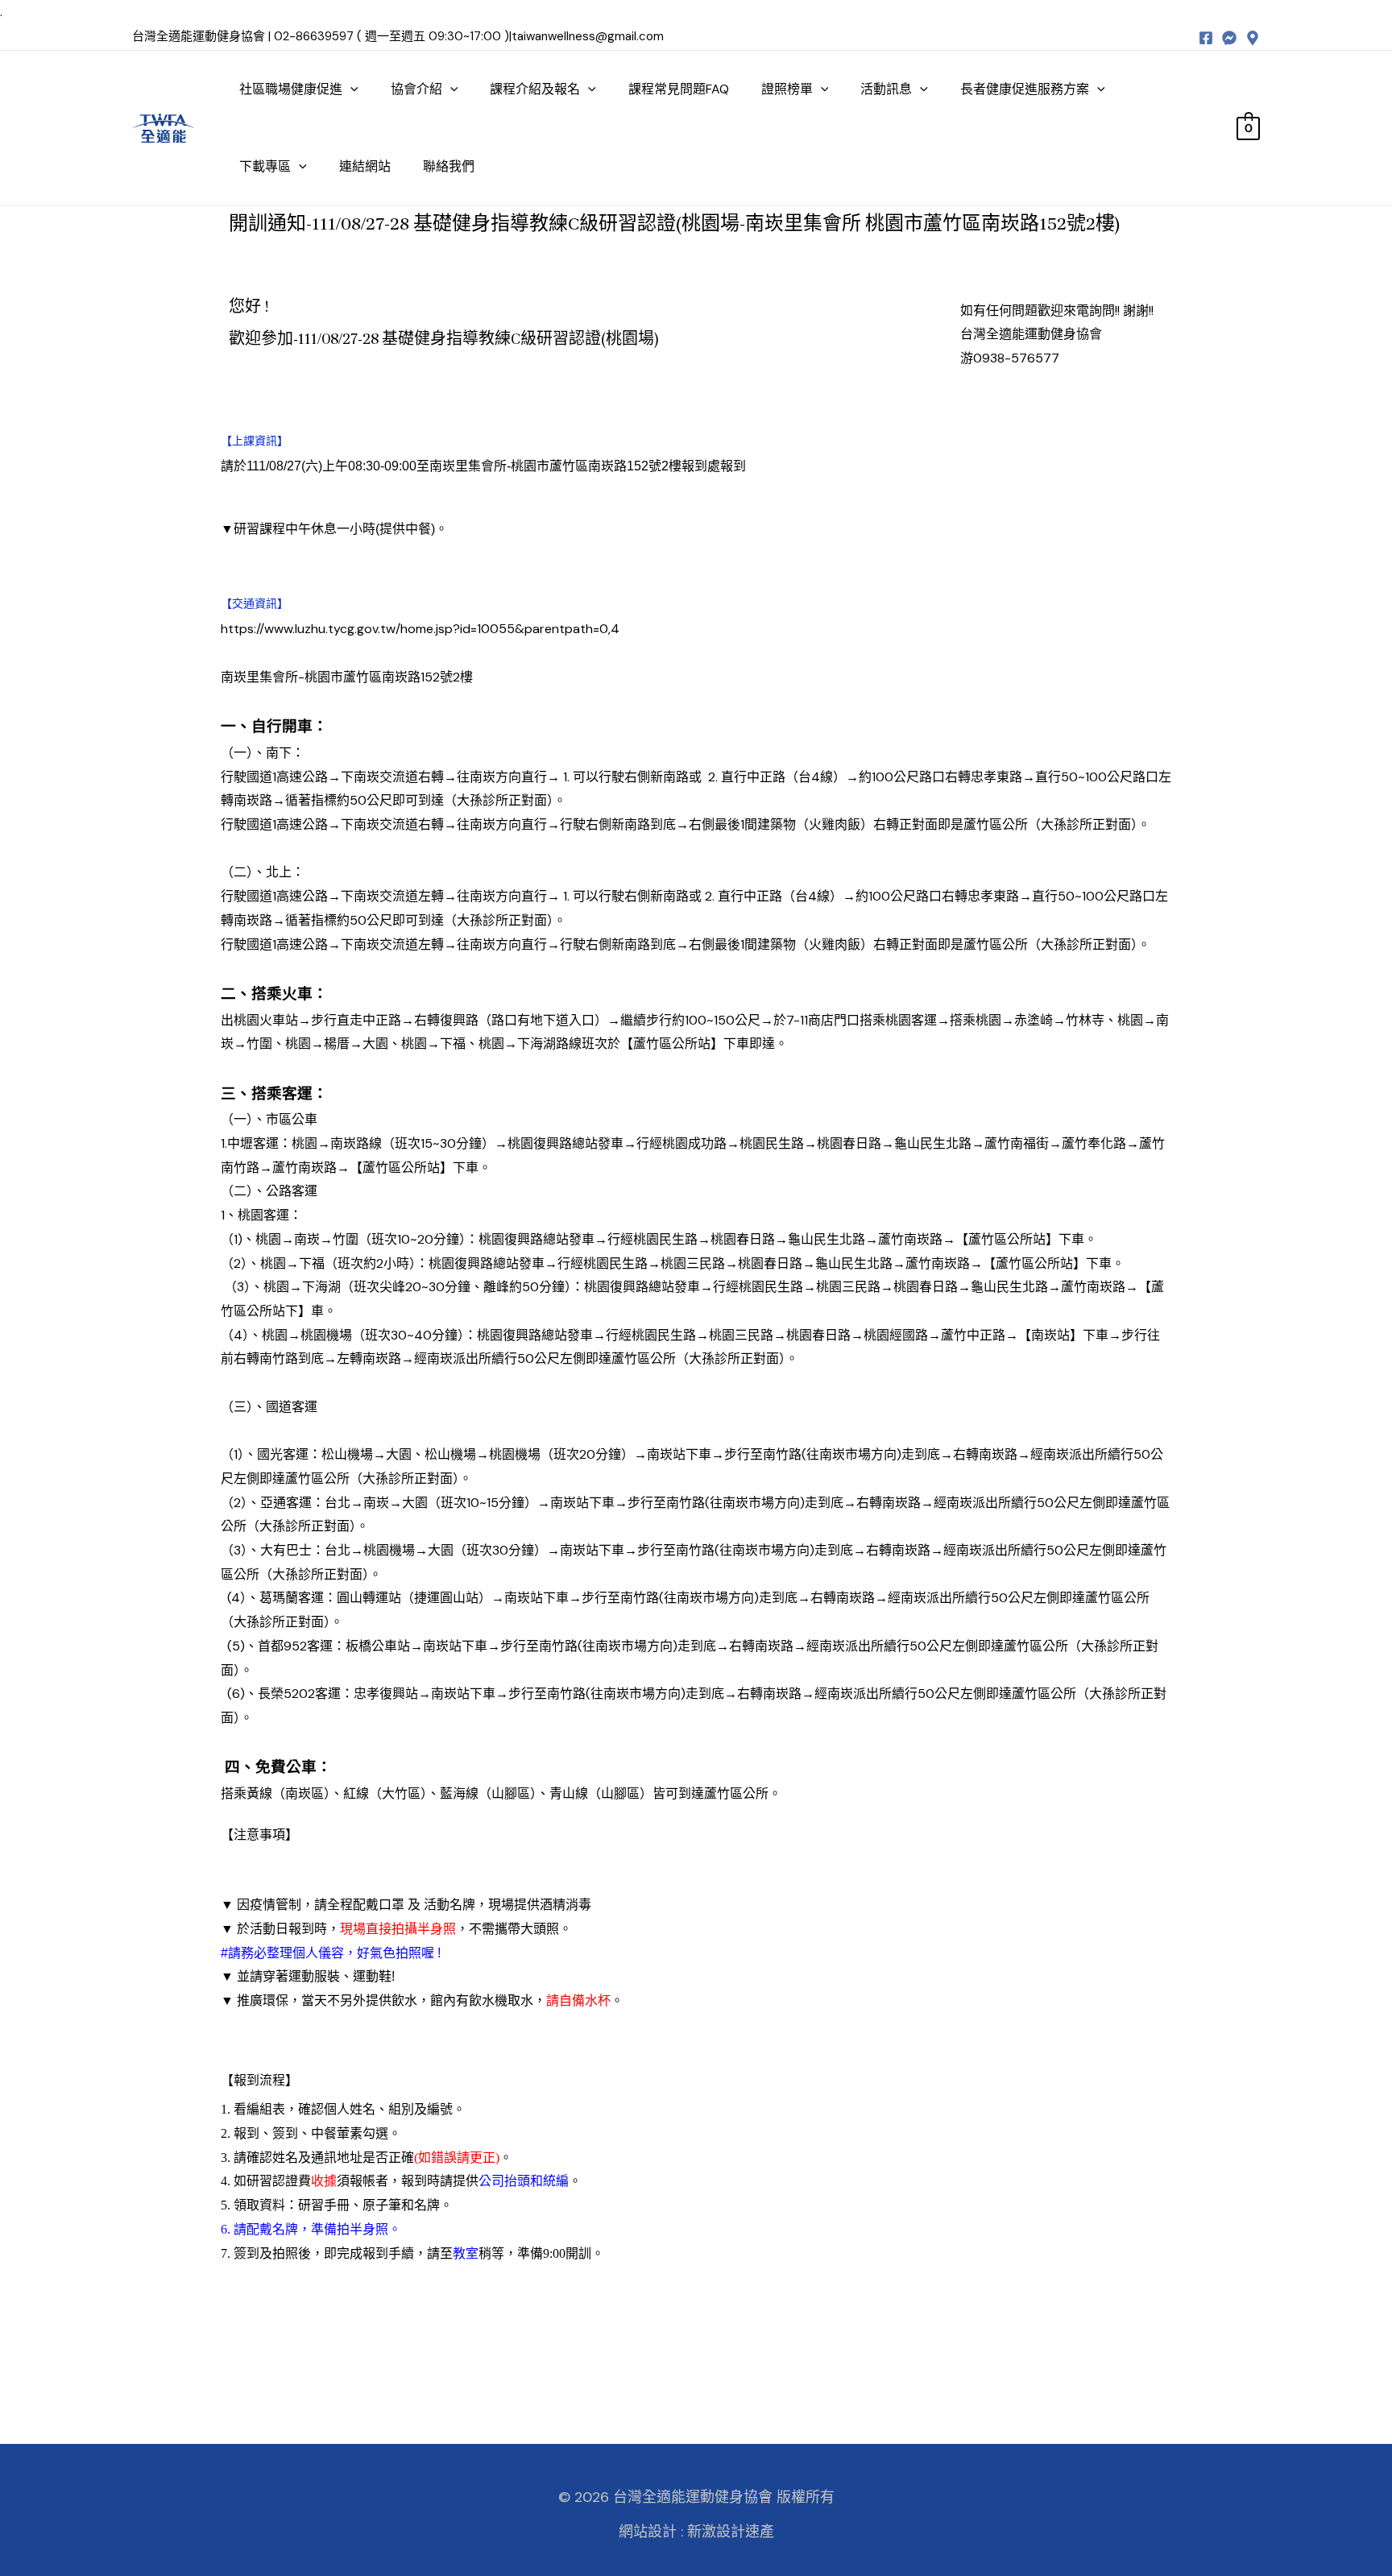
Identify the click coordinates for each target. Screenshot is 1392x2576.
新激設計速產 (731, 2532)
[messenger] (1229, 38)
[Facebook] (1206, 38)
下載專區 (265, 166)
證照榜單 (787, 89)
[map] (1253, 38)
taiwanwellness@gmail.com (588, 36)
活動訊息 (886, 89)
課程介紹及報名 (535, 89)
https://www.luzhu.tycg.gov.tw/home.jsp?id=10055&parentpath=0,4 (420, 629)
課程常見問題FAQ (679, 89)
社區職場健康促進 (291, 89)
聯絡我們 (449, 166)
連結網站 (365, 166)
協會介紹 (416, 89)
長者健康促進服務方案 (1025, 89)
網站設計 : (651, 2532)
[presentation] (350, 89)
